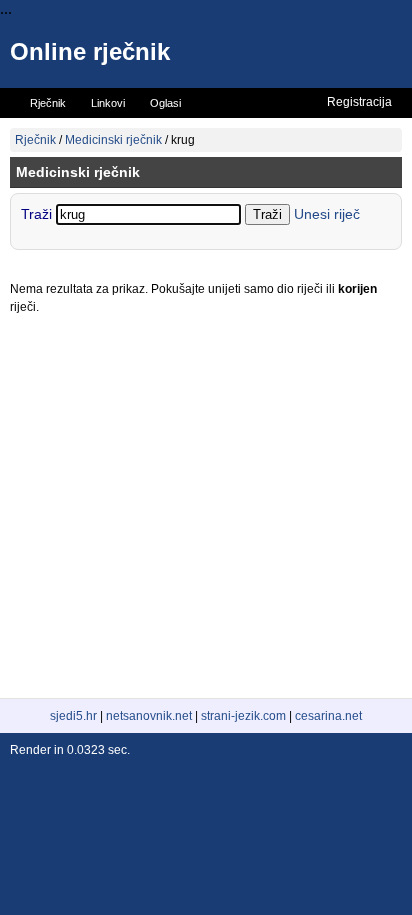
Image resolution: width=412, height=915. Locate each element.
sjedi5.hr (73, 716)
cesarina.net (328, 716)
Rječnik (35, 140)
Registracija (359, 102)
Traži (38, 214)
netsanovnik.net (149, 716)
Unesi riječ (327, 214)
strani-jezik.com (243, 716)
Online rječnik (90, 51)
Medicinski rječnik (113, 140)
